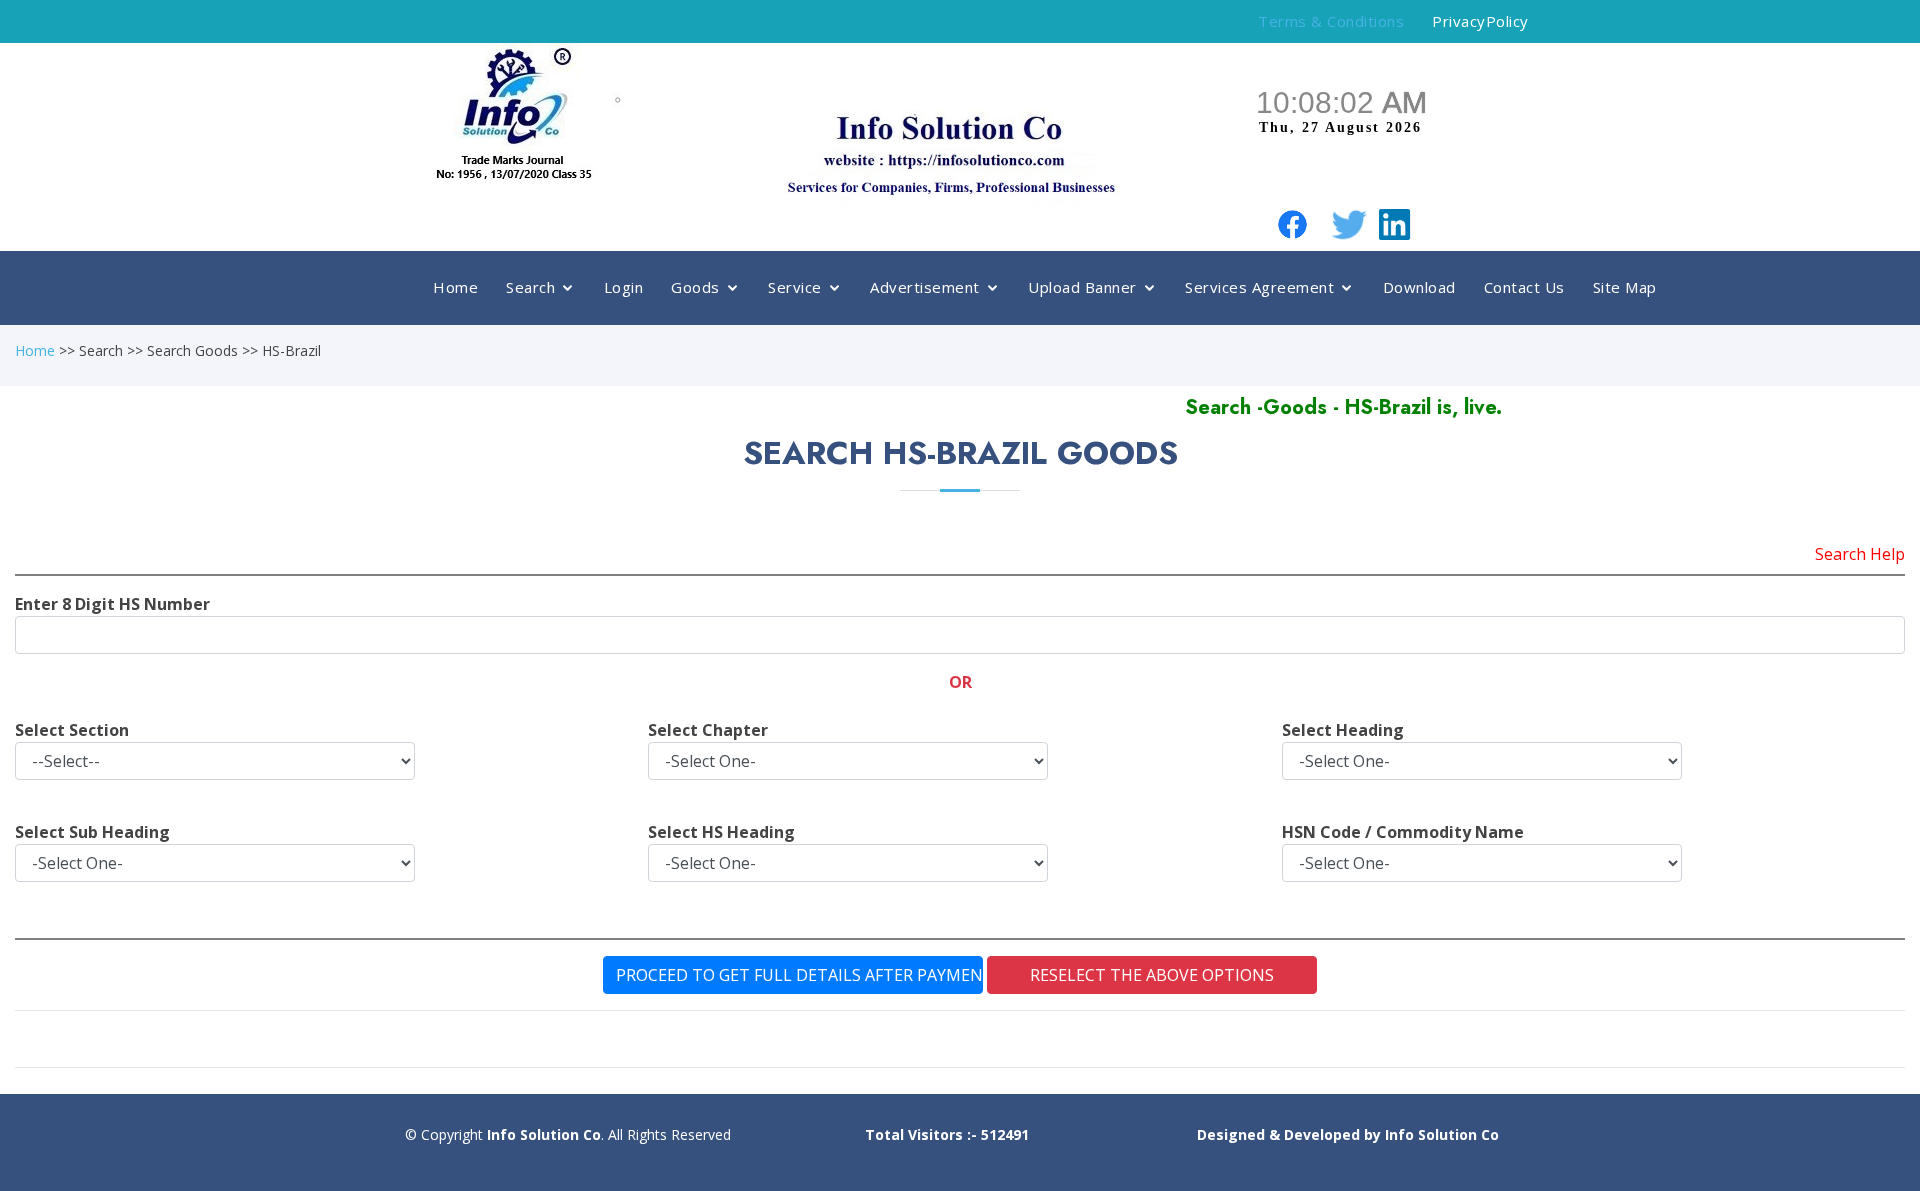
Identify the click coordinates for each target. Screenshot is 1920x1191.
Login (624, 287)
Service (795, 287)
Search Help (1860, 554)
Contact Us (1524, 287)
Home (455, 287)
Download (1419, 287)
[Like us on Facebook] (1292, 223)
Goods (695, 287)
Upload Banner (1082, 287)
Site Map (1625, 287)
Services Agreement (1259, 287)
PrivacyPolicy (1480, 21)
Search (530, 287)
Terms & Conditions (1331, 21)
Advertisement (925, 287)
